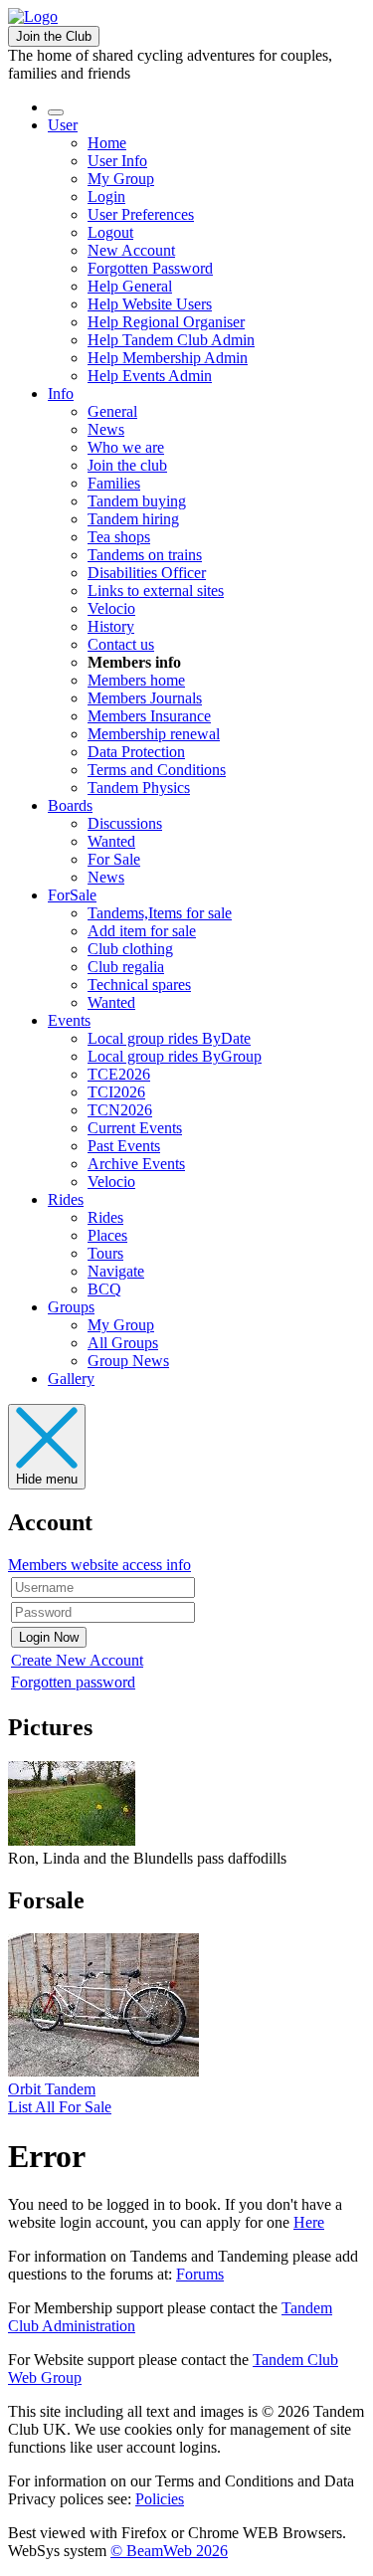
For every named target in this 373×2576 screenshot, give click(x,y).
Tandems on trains (145, 555)
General (112, 411)
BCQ (104, 1289)
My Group (121, 179)
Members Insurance (149, 716)
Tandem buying (137, 501)
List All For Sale (60, 2107)
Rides (66, 1199)
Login (106, 197)
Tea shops (119, 537)
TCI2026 (116, 1092)
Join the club (127, 465)
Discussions (125, 823)
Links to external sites (156, 591)
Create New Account (77, 1660)
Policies (160, 2499)
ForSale (72, 895)
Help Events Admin (150, 376)
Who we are (126, 447)
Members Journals (145, 698)
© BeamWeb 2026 (169, 2551)
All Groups (123, 1343)
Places (107, 1235)
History (111, 626)
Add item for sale (142, 931)
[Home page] (33, 16)
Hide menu (47, 1479)
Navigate (116, 1271)
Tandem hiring (133, 519)
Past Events (124, 1146)
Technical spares (139, 985)
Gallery (71, 1379)
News (106, 429)
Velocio (111, 608)
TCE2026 (119, 1074)
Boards (70, 805)
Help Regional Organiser (166, 322)
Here (309, 2222)
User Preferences (141, 214)
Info (61, 394)
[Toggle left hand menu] (56, 112)
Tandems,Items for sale (160, 913)
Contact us (121, 644)
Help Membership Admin (168, 358)
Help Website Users (150, 304)
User (63, 125)
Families (114, 483)
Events (69, 1020)
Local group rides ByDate (169, 1038)
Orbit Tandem (52, 2089)
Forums (200, 2274)
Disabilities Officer (147, 573)
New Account (131, 250)
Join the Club (54, 36)
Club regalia (126, 967)
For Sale (114, 859)
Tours (105, 1253)
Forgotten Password (150, 268)
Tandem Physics (139, 788)
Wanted (111, 841)
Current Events (135, 1128)
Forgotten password (73, 1682)
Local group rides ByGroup (175, 1056)
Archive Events (136, 1164)
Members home (136, 680)
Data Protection (136, 752)
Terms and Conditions (157, 770)
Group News (128, 1361)
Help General (130, 286)
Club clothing (130, 949)
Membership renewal (154, 734)
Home (107, 143)
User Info (117, 161)
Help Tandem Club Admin (171, 340)
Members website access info (99, 1565)
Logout (110, 232)
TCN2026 (120, 1110)
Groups (71, 1307)
